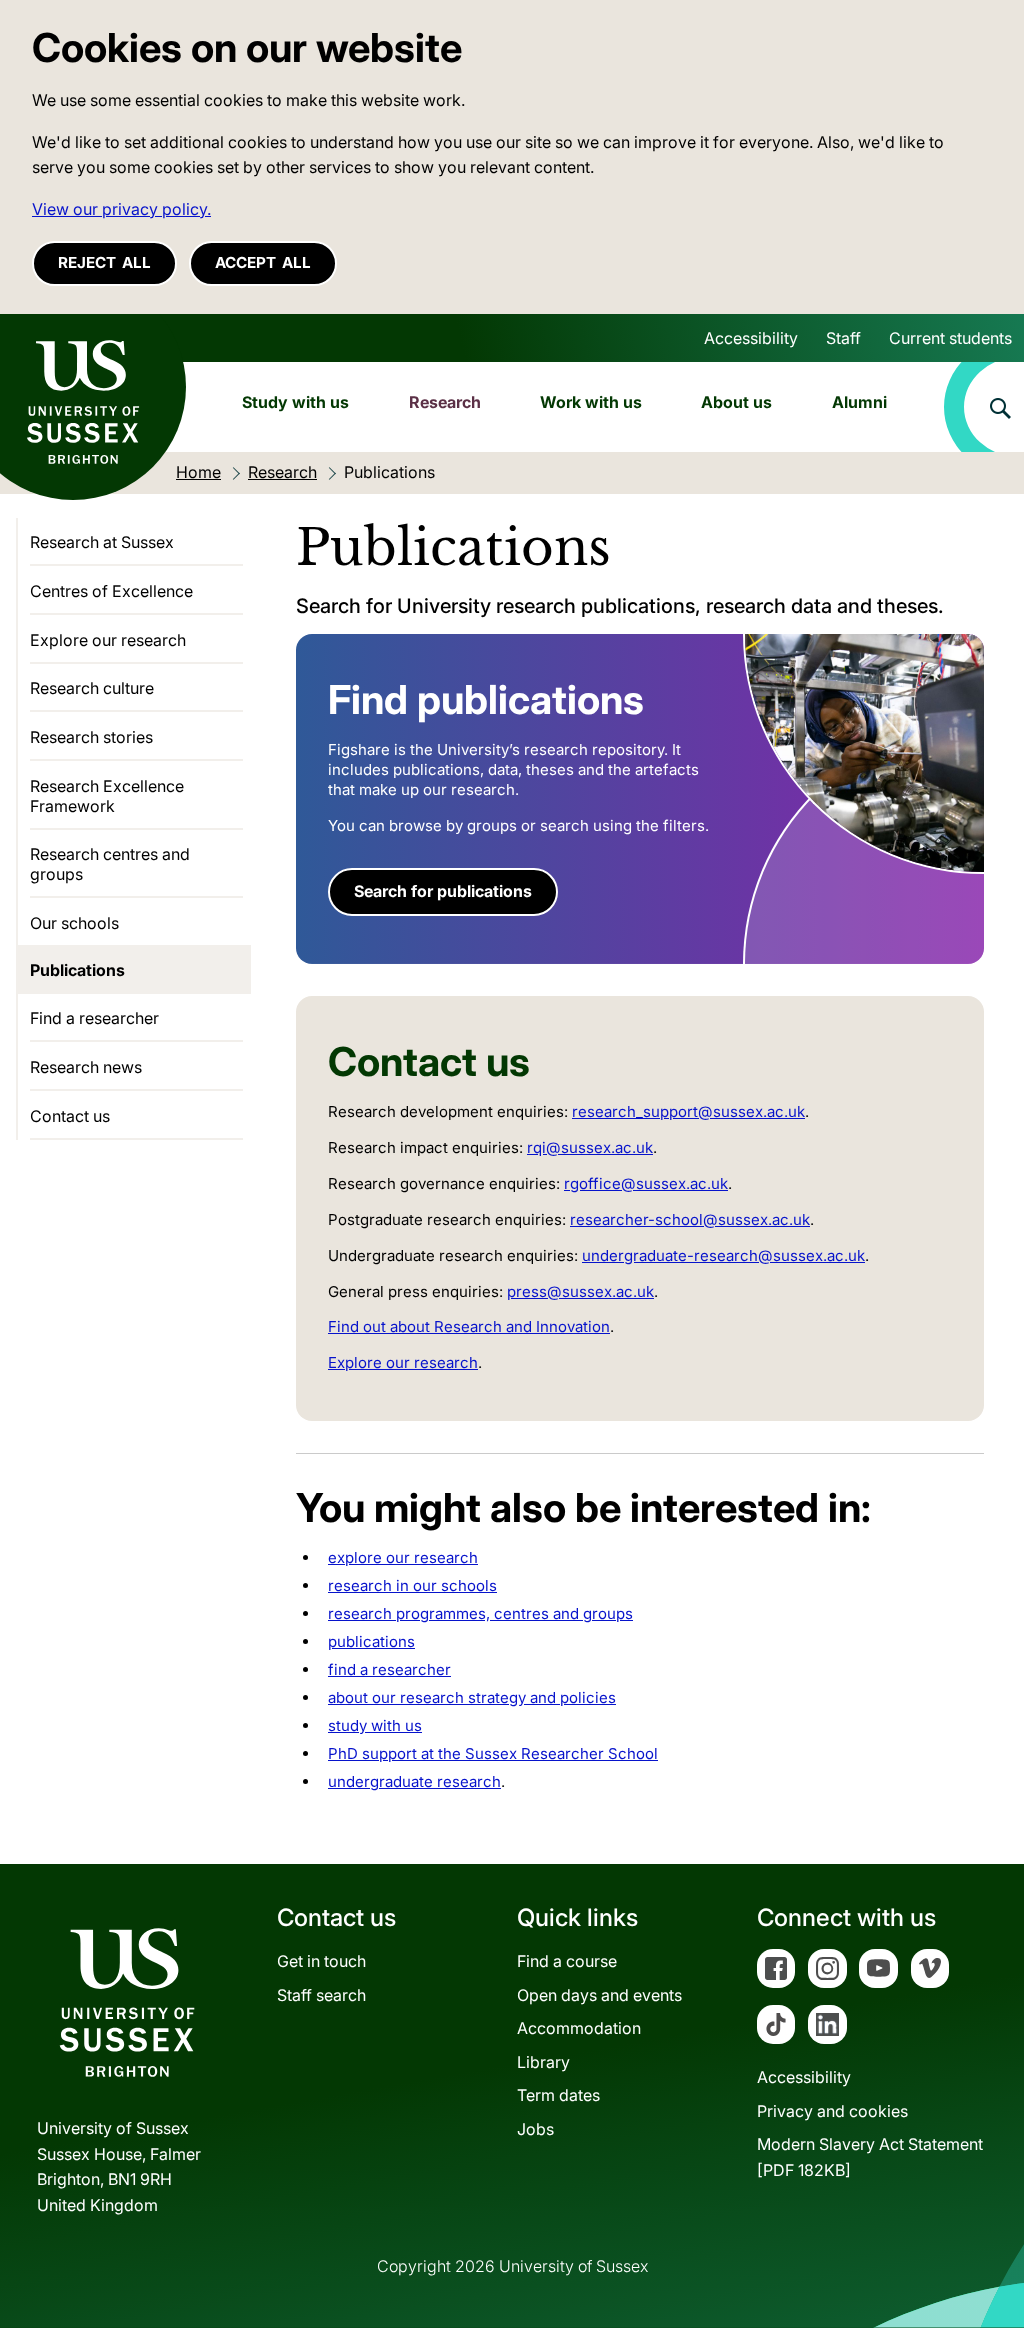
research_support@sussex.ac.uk (688, 1111)
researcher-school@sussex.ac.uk (690, 1219)
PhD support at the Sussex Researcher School (493, 1753)
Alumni (859, 402)
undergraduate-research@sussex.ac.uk (723, 1255)
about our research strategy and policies (472, 1697)
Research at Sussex (102, 542)
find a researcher (389, 1669)
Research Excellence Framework (107, 796)
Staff (843, 338)
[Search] (984, 407)
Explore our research (403, 1362)
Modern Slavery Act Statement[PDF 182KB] (870, 2157)
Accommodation (579, 2028)
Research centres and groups (110, 864)
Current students (950, 338)
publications (371, 1641)
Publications (77, 970)
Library (543, 2062)
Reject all (104, 262)
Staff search (321, 1995)
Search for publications (443, 891)
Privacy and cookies (832, 2111)
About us (736, 402)
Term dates (558, 2095)
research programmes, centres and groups (480, 1613)
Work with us (591, 402)
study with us (375, 1725)
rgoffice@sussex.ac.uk (646, 1183)
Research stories (91, 737)
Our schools (74, 923)
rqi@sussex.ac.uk (590, 1147)
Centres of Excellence (111, 591)
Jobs (535, 2129)
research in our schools (412, 1585)
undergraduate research (414, 1781)
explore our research (403, 1557)
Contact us (70, 1116)
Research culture (92, 688)
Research (445, 402)
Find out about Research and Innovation (469, 1326)
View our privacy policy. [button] (121, 209)
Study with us (295, 402)
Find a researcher (94, 1018)
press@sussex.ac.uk (580, 1291)
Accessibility (751, 338)
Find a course (567, 1961)
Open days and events (599, 1995)
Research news (86, 1067)
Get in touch (321, 1961)
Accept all (263, 262)
